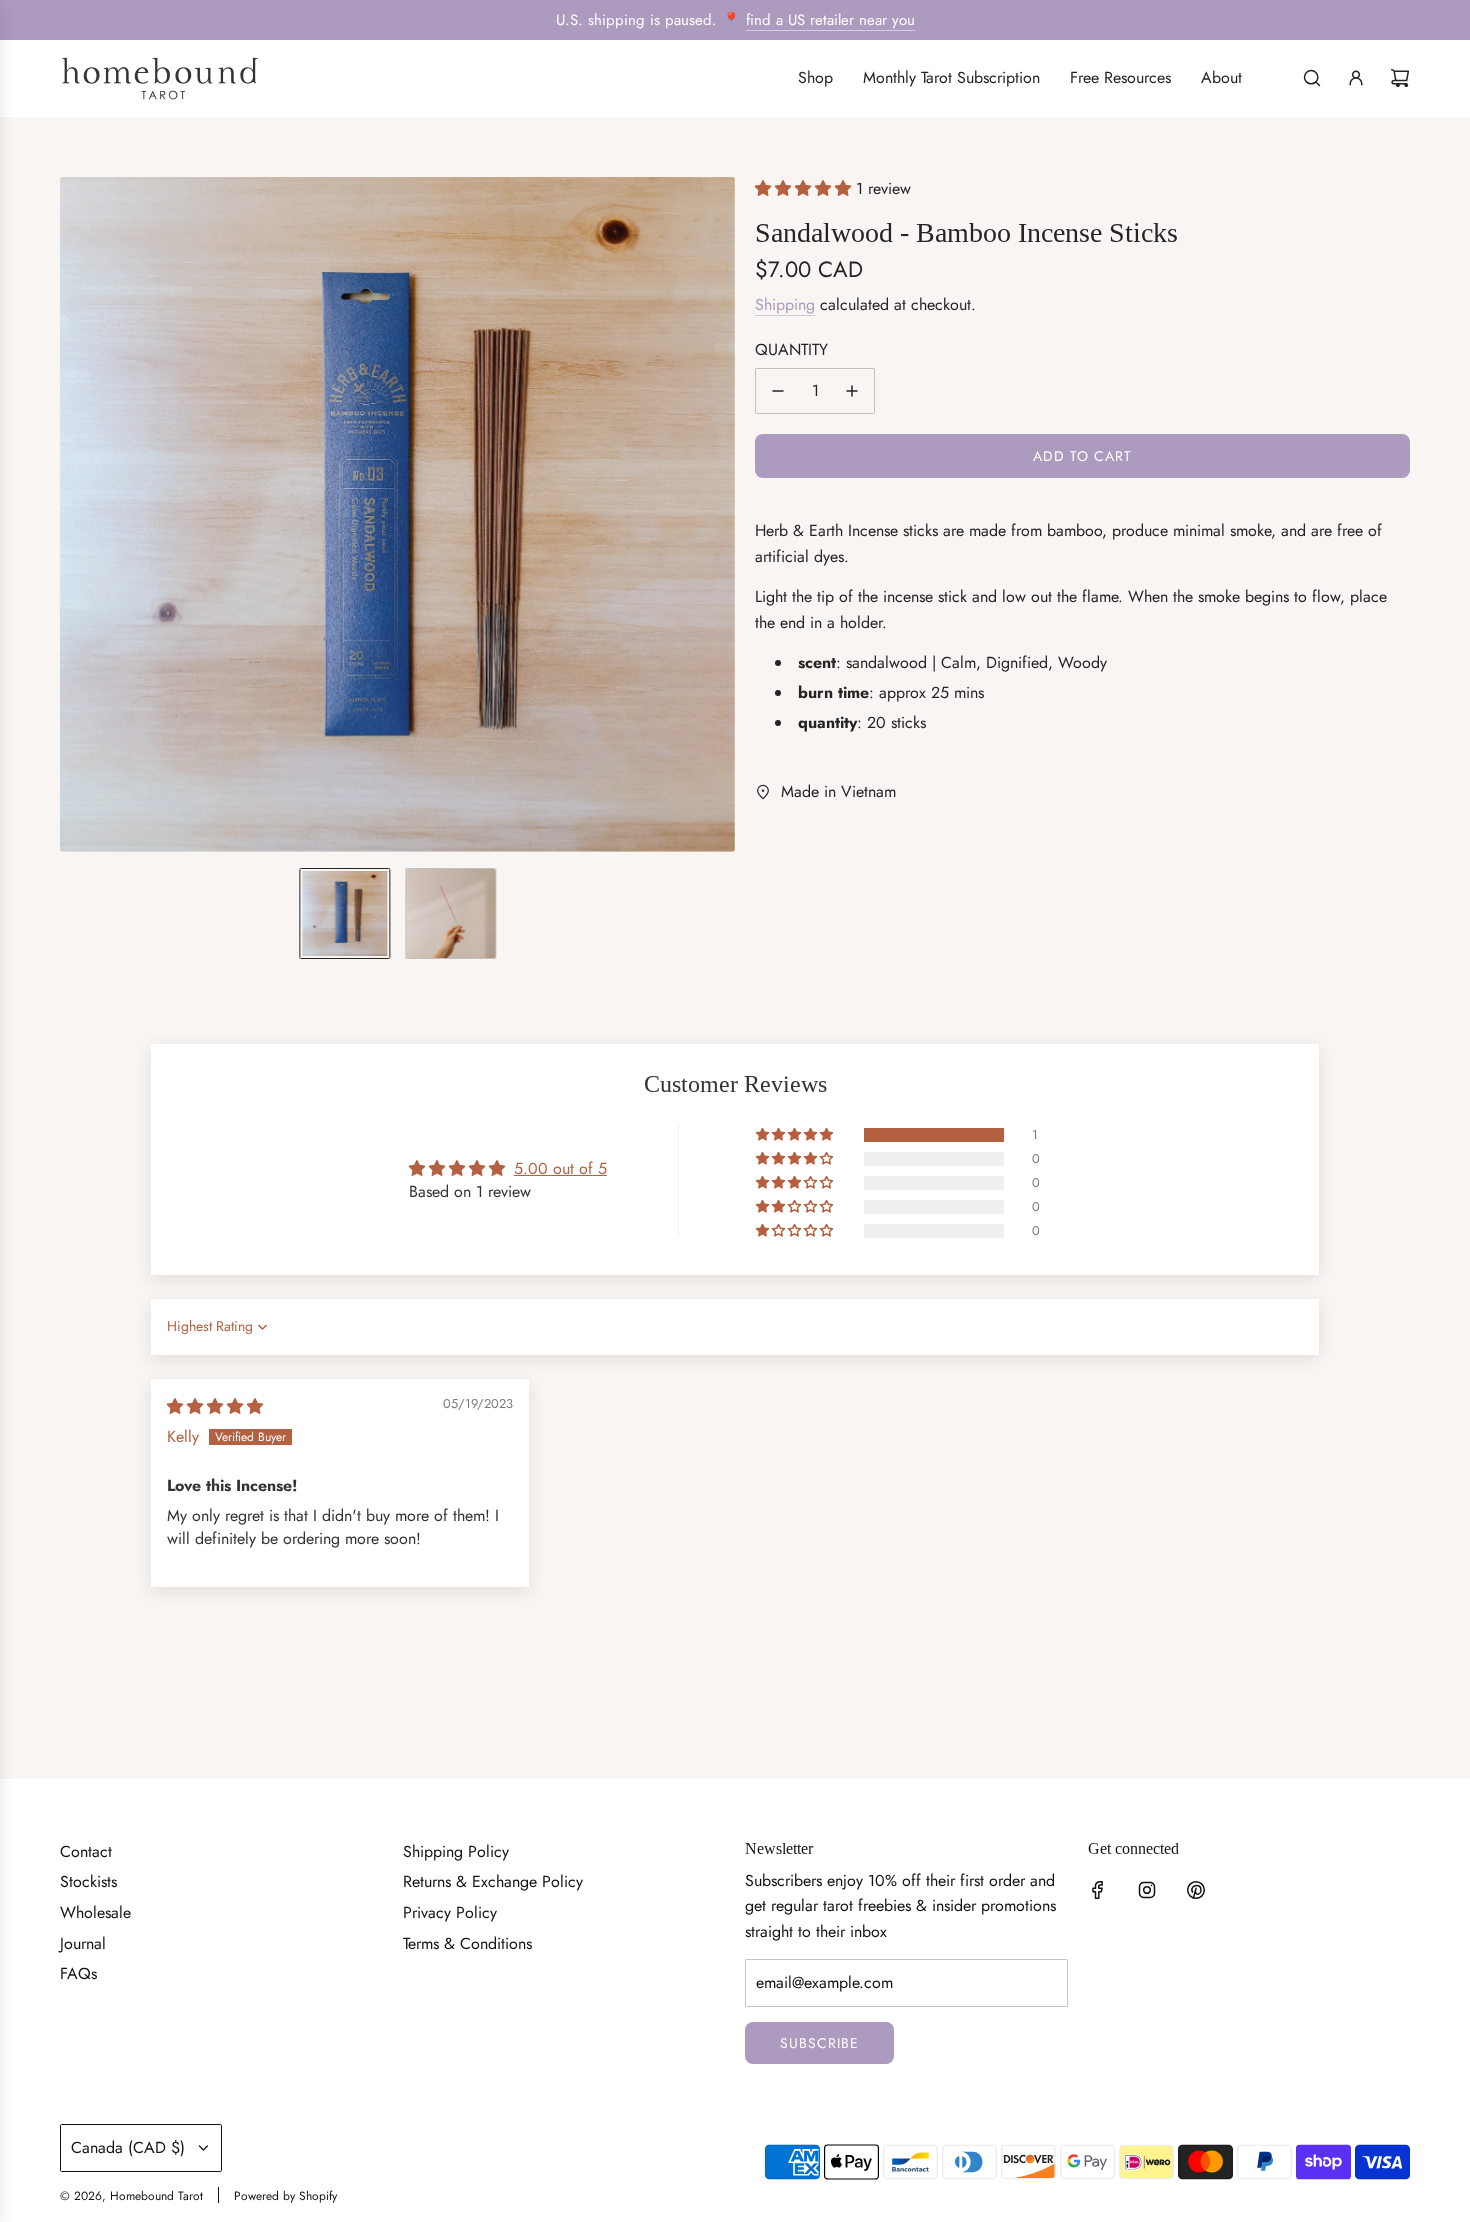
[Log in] (1356, 78)
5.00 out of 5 (560, 1168)
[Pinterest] (1196, 1890)
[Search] (1312, 78)
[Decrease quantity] (778, 391)
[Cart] (1400, 78)
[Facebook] (1098, 1890)
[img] (215, 1406)
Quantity (791, 349)
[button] (76, 514)
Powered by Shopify (285, 2196)
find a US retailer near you (830, 20)
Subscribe (819, 2043)
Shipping (785, 304)
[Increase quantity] (852, 391)
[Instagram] (1147, 1890)
